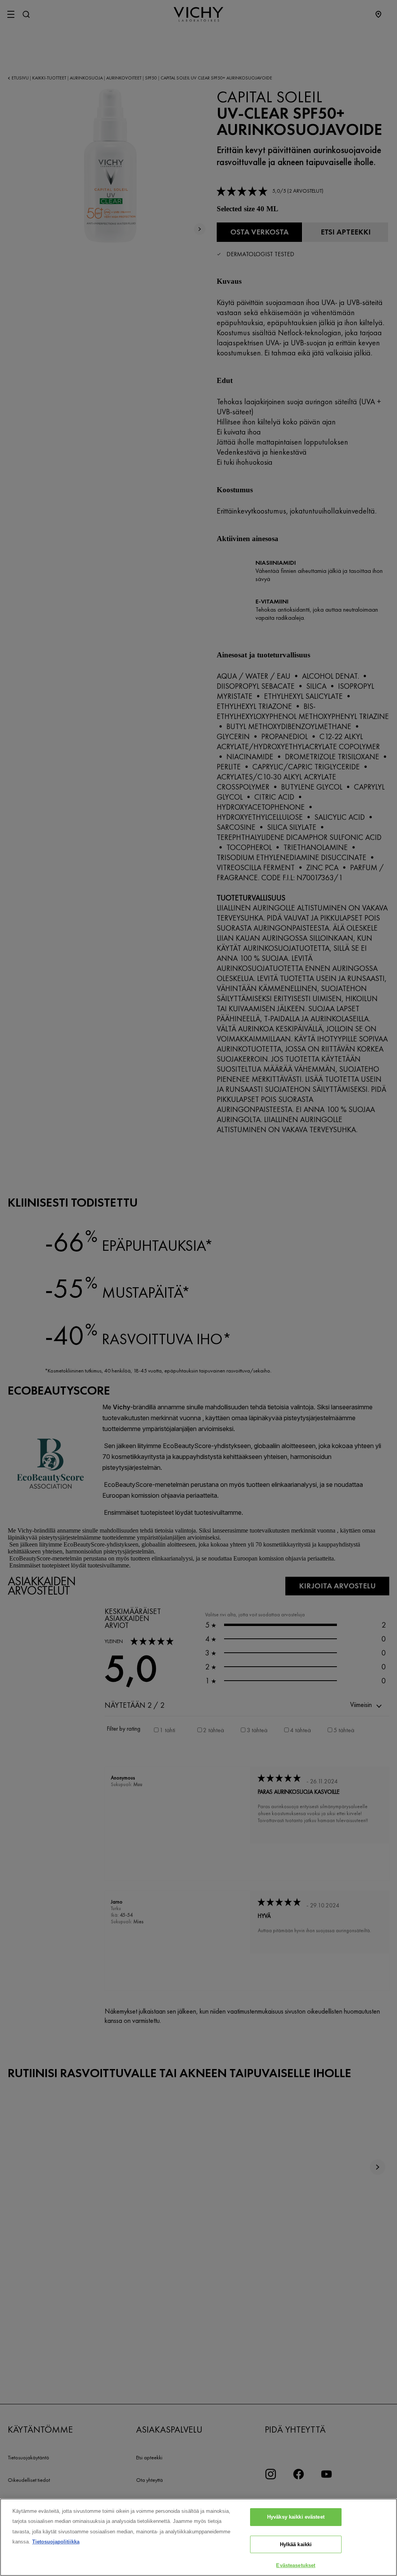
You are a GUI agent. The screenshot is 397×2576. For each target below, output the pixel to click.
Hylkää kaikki (296, 2544)
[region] (198, 2537)
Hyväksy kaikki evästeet (296, 2517)
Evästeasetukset (296, 2565)
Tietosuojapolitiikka (56, 2542)
